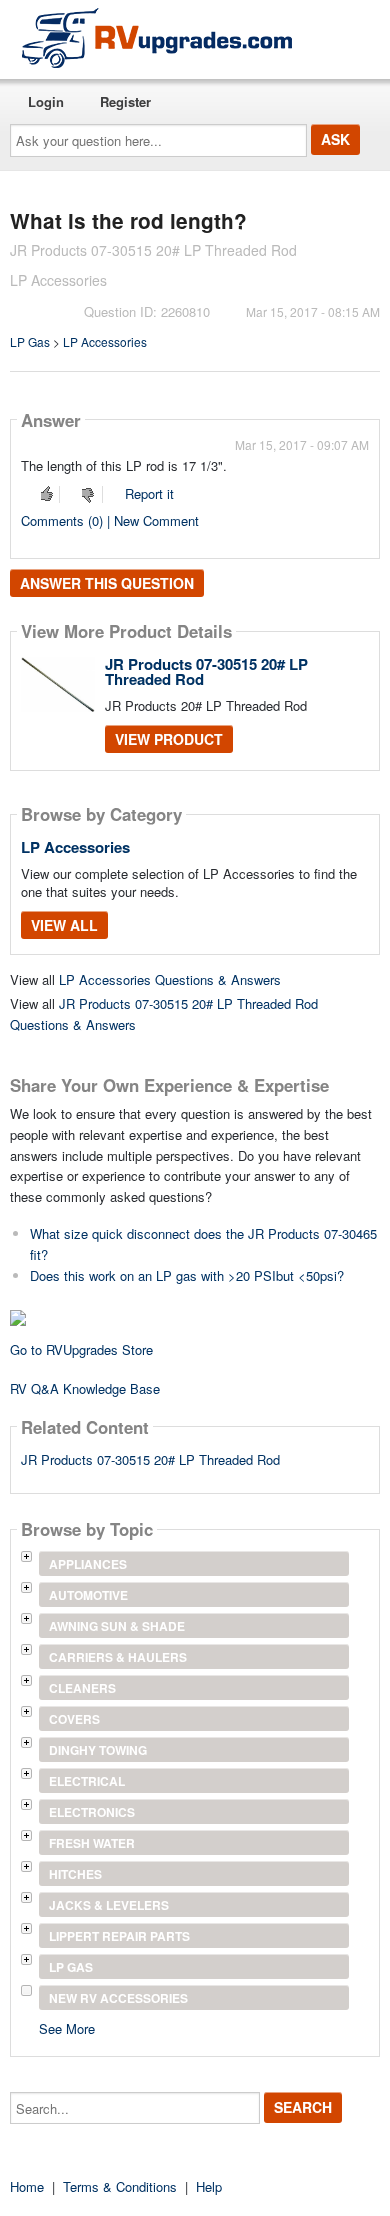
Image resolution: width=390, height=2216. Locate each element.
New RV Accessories (118, 1998)
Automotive (88, 1595)
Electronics (92, 1812)
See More (67, 2027)
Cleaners (82, 1688)
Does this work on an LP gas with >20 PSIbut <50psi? (187, 1275)
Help (209, 2186)
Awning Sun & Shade (117, 1626)
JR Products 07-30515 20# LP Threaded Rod (206, 671)
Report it (149, 493)
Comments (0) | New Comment (110, 520)
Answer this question (107, 583)
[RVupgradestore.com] (157, 37)
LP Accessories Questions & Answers (170, 979)
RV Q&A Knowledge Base (85, 1388)
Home (27, 2186)
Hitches (75, 1874)
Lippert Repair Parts (119, 1936)
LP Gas (30, 341)
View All (64, 925)
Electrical (87, 1781)
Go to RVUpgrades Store (81, 1349)
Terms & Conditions (120, 2186)
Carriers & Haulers (118, 1657)
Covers (74, 1719)
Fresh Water (92, 1843)
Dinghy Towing (98, 1750)
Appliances (88, 1564)
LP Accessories (105, 341)
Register (125, 101)
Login (46, 101)
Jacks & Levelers (109, 1905)
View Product (169, 739)
